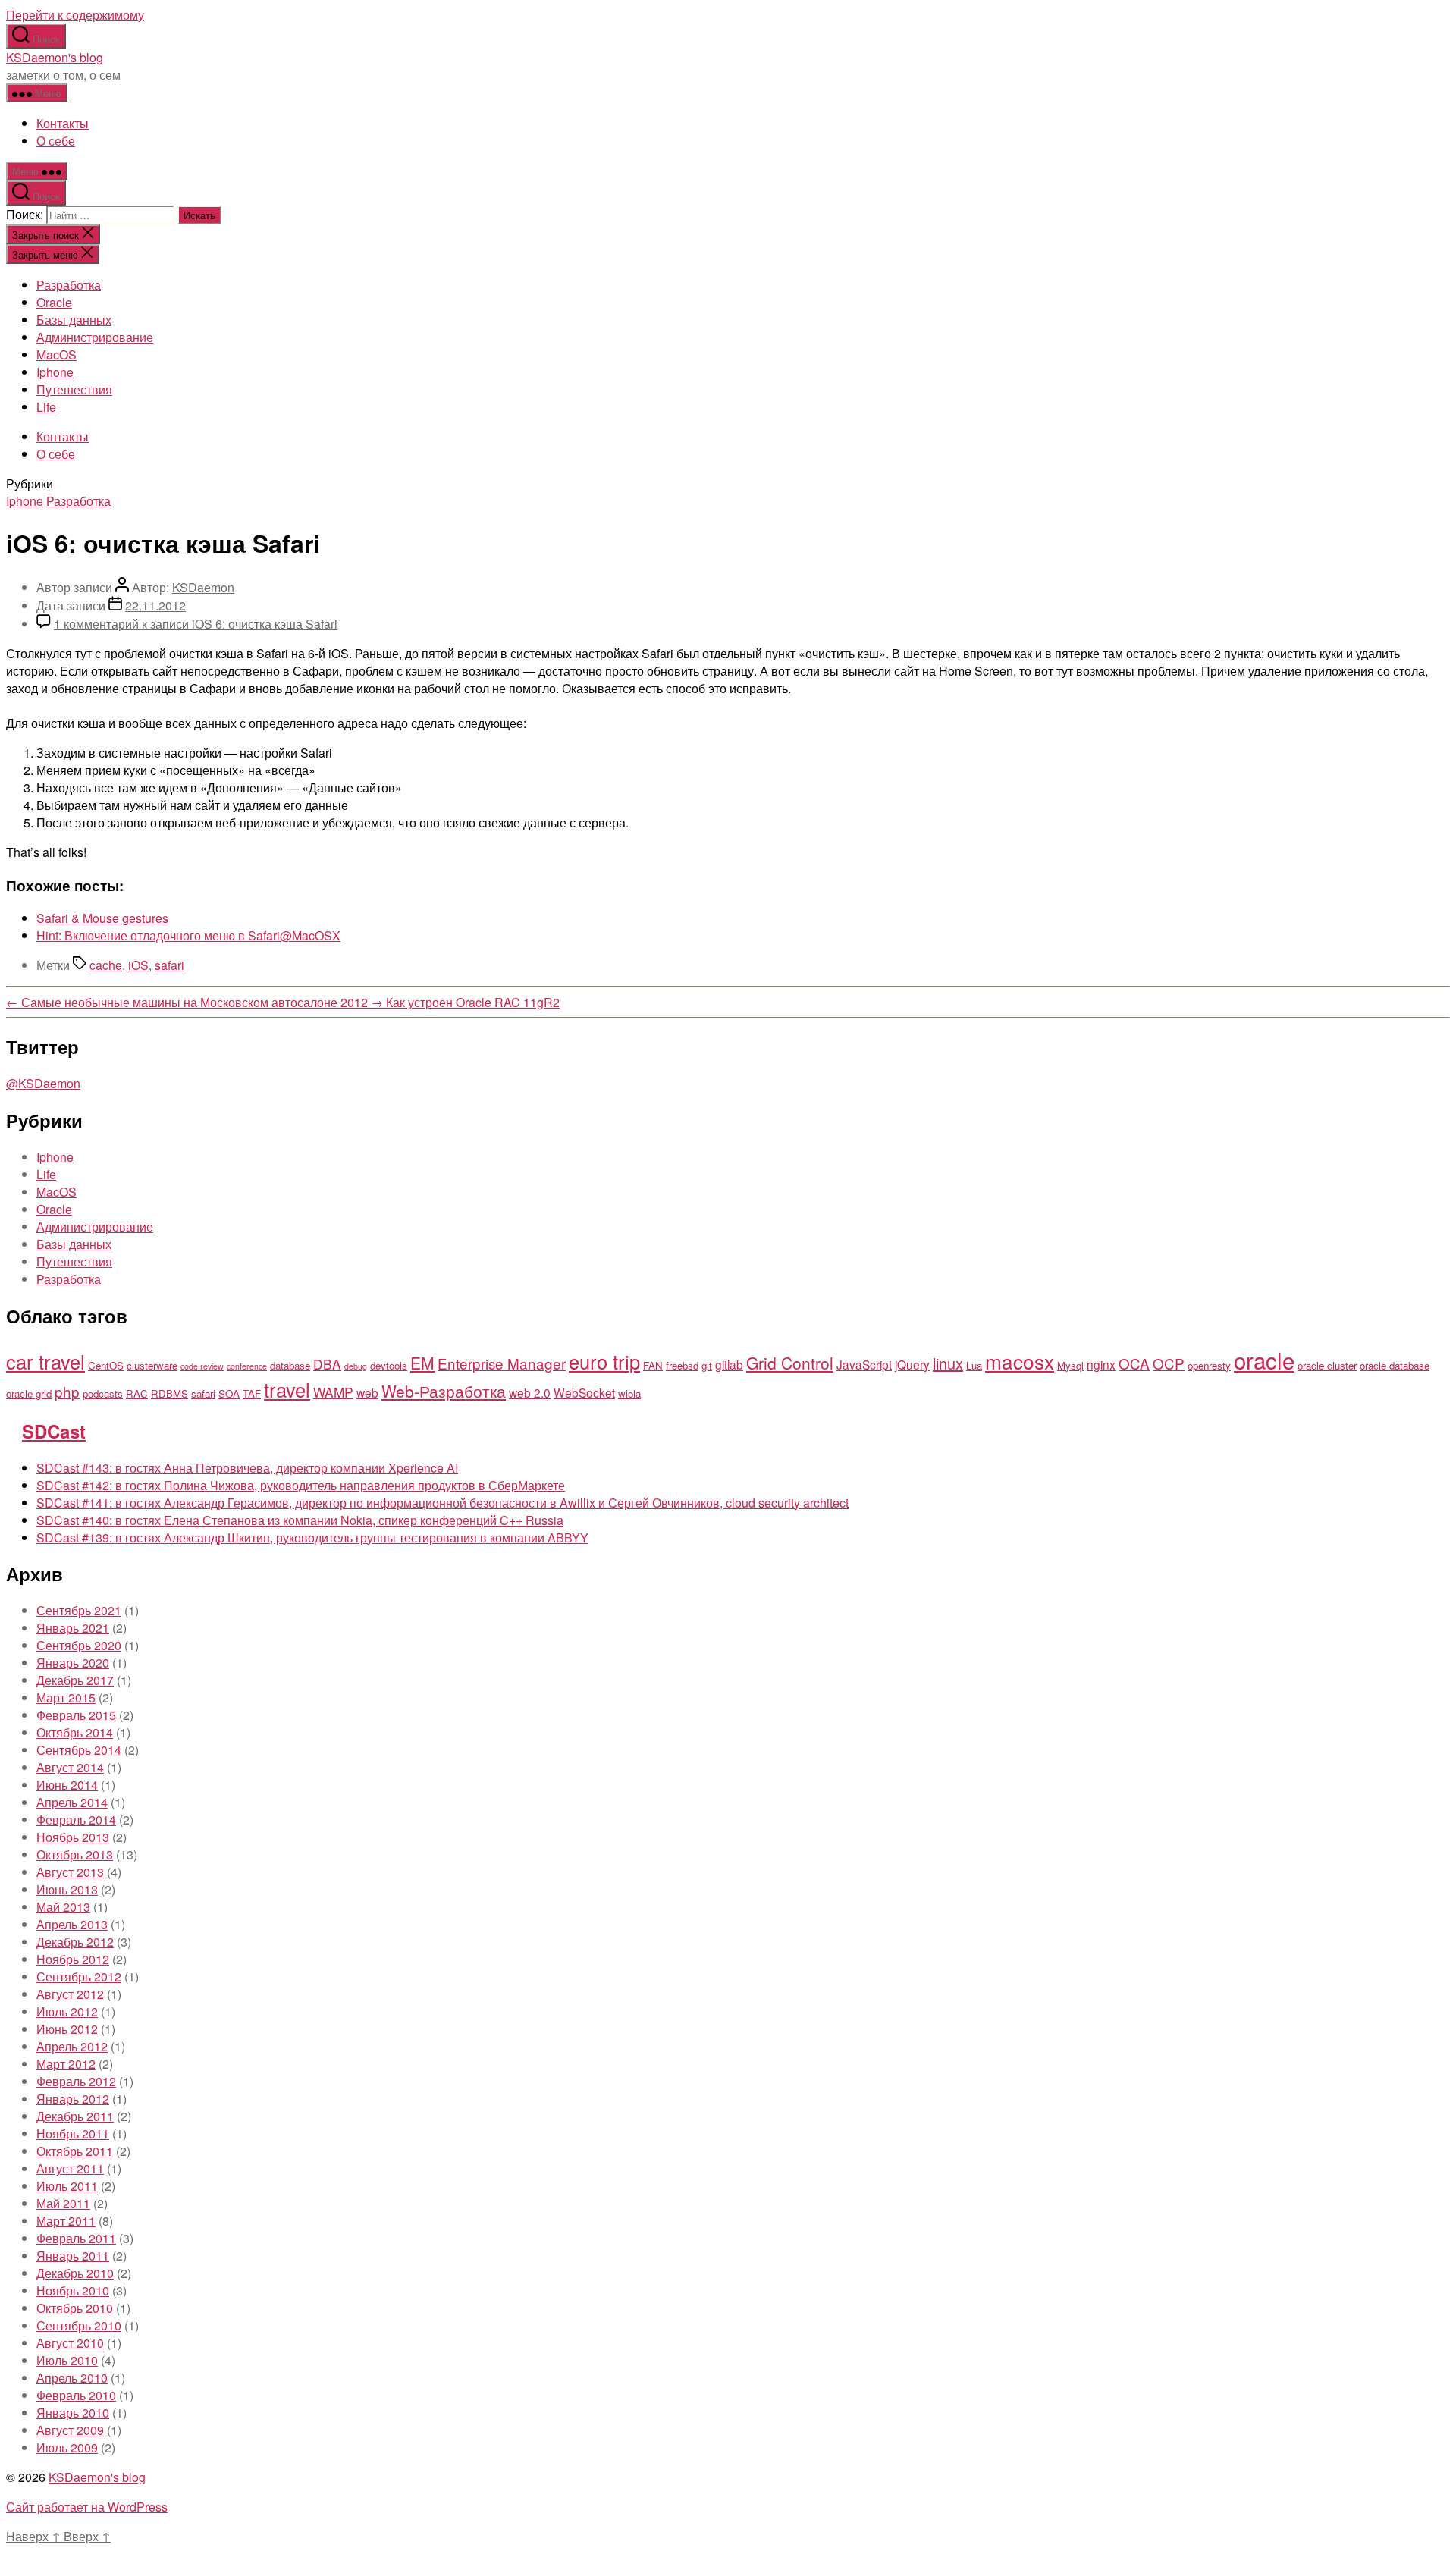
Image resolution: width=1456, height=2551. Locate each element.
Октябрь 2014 (75, 1732)
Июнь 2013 (67, 1889)
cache (106, 965)
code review (202, 1366)
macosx (1020, 1361)
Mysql (1070, 1365)
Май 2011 (63, 2203)
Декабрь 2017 (75, 1680)
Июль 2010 (67, 2360)
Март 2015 (66, 1698)
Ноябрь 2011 (73, 2134)
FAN (653, 1365)
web (367, 1392)
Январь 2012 (73, 2099)
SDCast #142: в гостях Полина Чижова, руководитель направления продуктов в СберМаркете (301, 1485)
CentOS (106, 1365)
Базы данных (74, 320)
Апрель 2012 (72, 2046)
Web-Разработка (444, 1391)
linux (948, 1363)
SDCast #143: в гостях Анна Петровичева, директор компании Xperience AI (247, 1468)
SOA (229, 1393)
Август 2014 (70, 1767)
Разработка (69, 285)
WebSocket (584, 1392)
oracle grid (29, 1393)
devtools (389, 1365)
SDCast (54, 1431)
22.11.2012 (155, 606)
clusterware (152, 1365)
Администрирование (95, 337)
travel (287, 1389)
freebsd (682, 1365)
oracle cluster (1327, 1365)
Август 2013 (70, 1872)
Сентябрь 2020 (79, 1645)
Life (46, 407)
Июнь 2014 (67, 1785)
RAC (137, 1393)
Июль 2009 (67, 2447)
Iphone (55, 372)
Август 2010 (70, 2343)
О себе (56, 141)
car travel (45, 1361)
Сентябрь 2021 (79, 1610)
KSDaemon (203, 587)
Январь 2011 (73, 2256)
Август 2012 (70, 1994)
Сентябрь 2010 (79, 2325)
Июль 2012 (67, 2011)
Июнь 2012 (67, 2029)
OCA (1134, 1363)
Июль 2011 (67, 2186)
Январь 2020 (73, 1663)
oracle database (1395, 1365)
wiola (629, 1393)
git (707, 1365)
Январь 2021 (73, 1628)
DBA (327, 1364)
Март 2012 (66, 2064)
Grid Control (790, 1363)
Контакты (63, 123)
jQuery (912, 1364)
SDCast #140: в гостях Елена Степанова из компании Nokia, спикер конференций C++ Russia (300, 1520)
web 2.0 (530, 1392)
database (290, 1365)
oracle (1264, 1360)
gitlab (729, 1364)
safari (169, 965)
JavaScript (864, 1364)
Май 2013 (63, 1907)
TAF (252, 1393)
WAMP (333, 1392)
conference (247, 1366)
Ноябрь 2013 (73, 1837)
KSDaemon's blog (55, 57)
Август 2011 (70, 2168)
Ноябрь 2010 (73, 2291)
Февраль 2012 (76, 2081)
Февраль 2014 (76, 1820)
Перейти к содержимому (75, 15)
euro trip (604, 1361)
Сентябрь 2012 (79, 1977)
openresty (1209, 1365)
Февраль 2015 (76, 1715)
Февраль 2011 (76, 2238)
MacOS (56, 355)
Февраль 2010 (76, 2395)
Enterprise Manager (502, 1363)
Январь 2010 (73, 2413)
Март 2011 (66, 2221)
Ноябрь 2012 (73, 1959)
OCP (1169, 1363)
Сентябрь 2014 (79, 1750)
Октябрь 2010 (75, 2308)
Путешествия (74, 389)
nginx (1101, 1364)
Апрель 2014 (72, 1802)
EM (422, 1363)
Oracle (54, 302)
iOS (138, 965)
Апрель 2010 (72, 2378)
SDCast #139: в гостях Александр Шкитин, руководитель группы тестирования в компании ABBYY (312, 1538)
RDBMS (169, 1393)
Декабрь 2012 (75, 1942)
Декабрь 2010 (75, 2273)
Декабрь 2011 (75, 2116)
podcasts (103, 1393)
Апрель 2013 (72, 1924)
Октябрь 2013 (75, 1854)
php (67, 1391)
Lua (974, 1365)
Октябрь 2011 (75, 2151)
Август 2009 (70, 2430)
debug (356, 1366)
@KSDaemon (43, 1083)
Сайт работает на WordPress (87, 2507)
